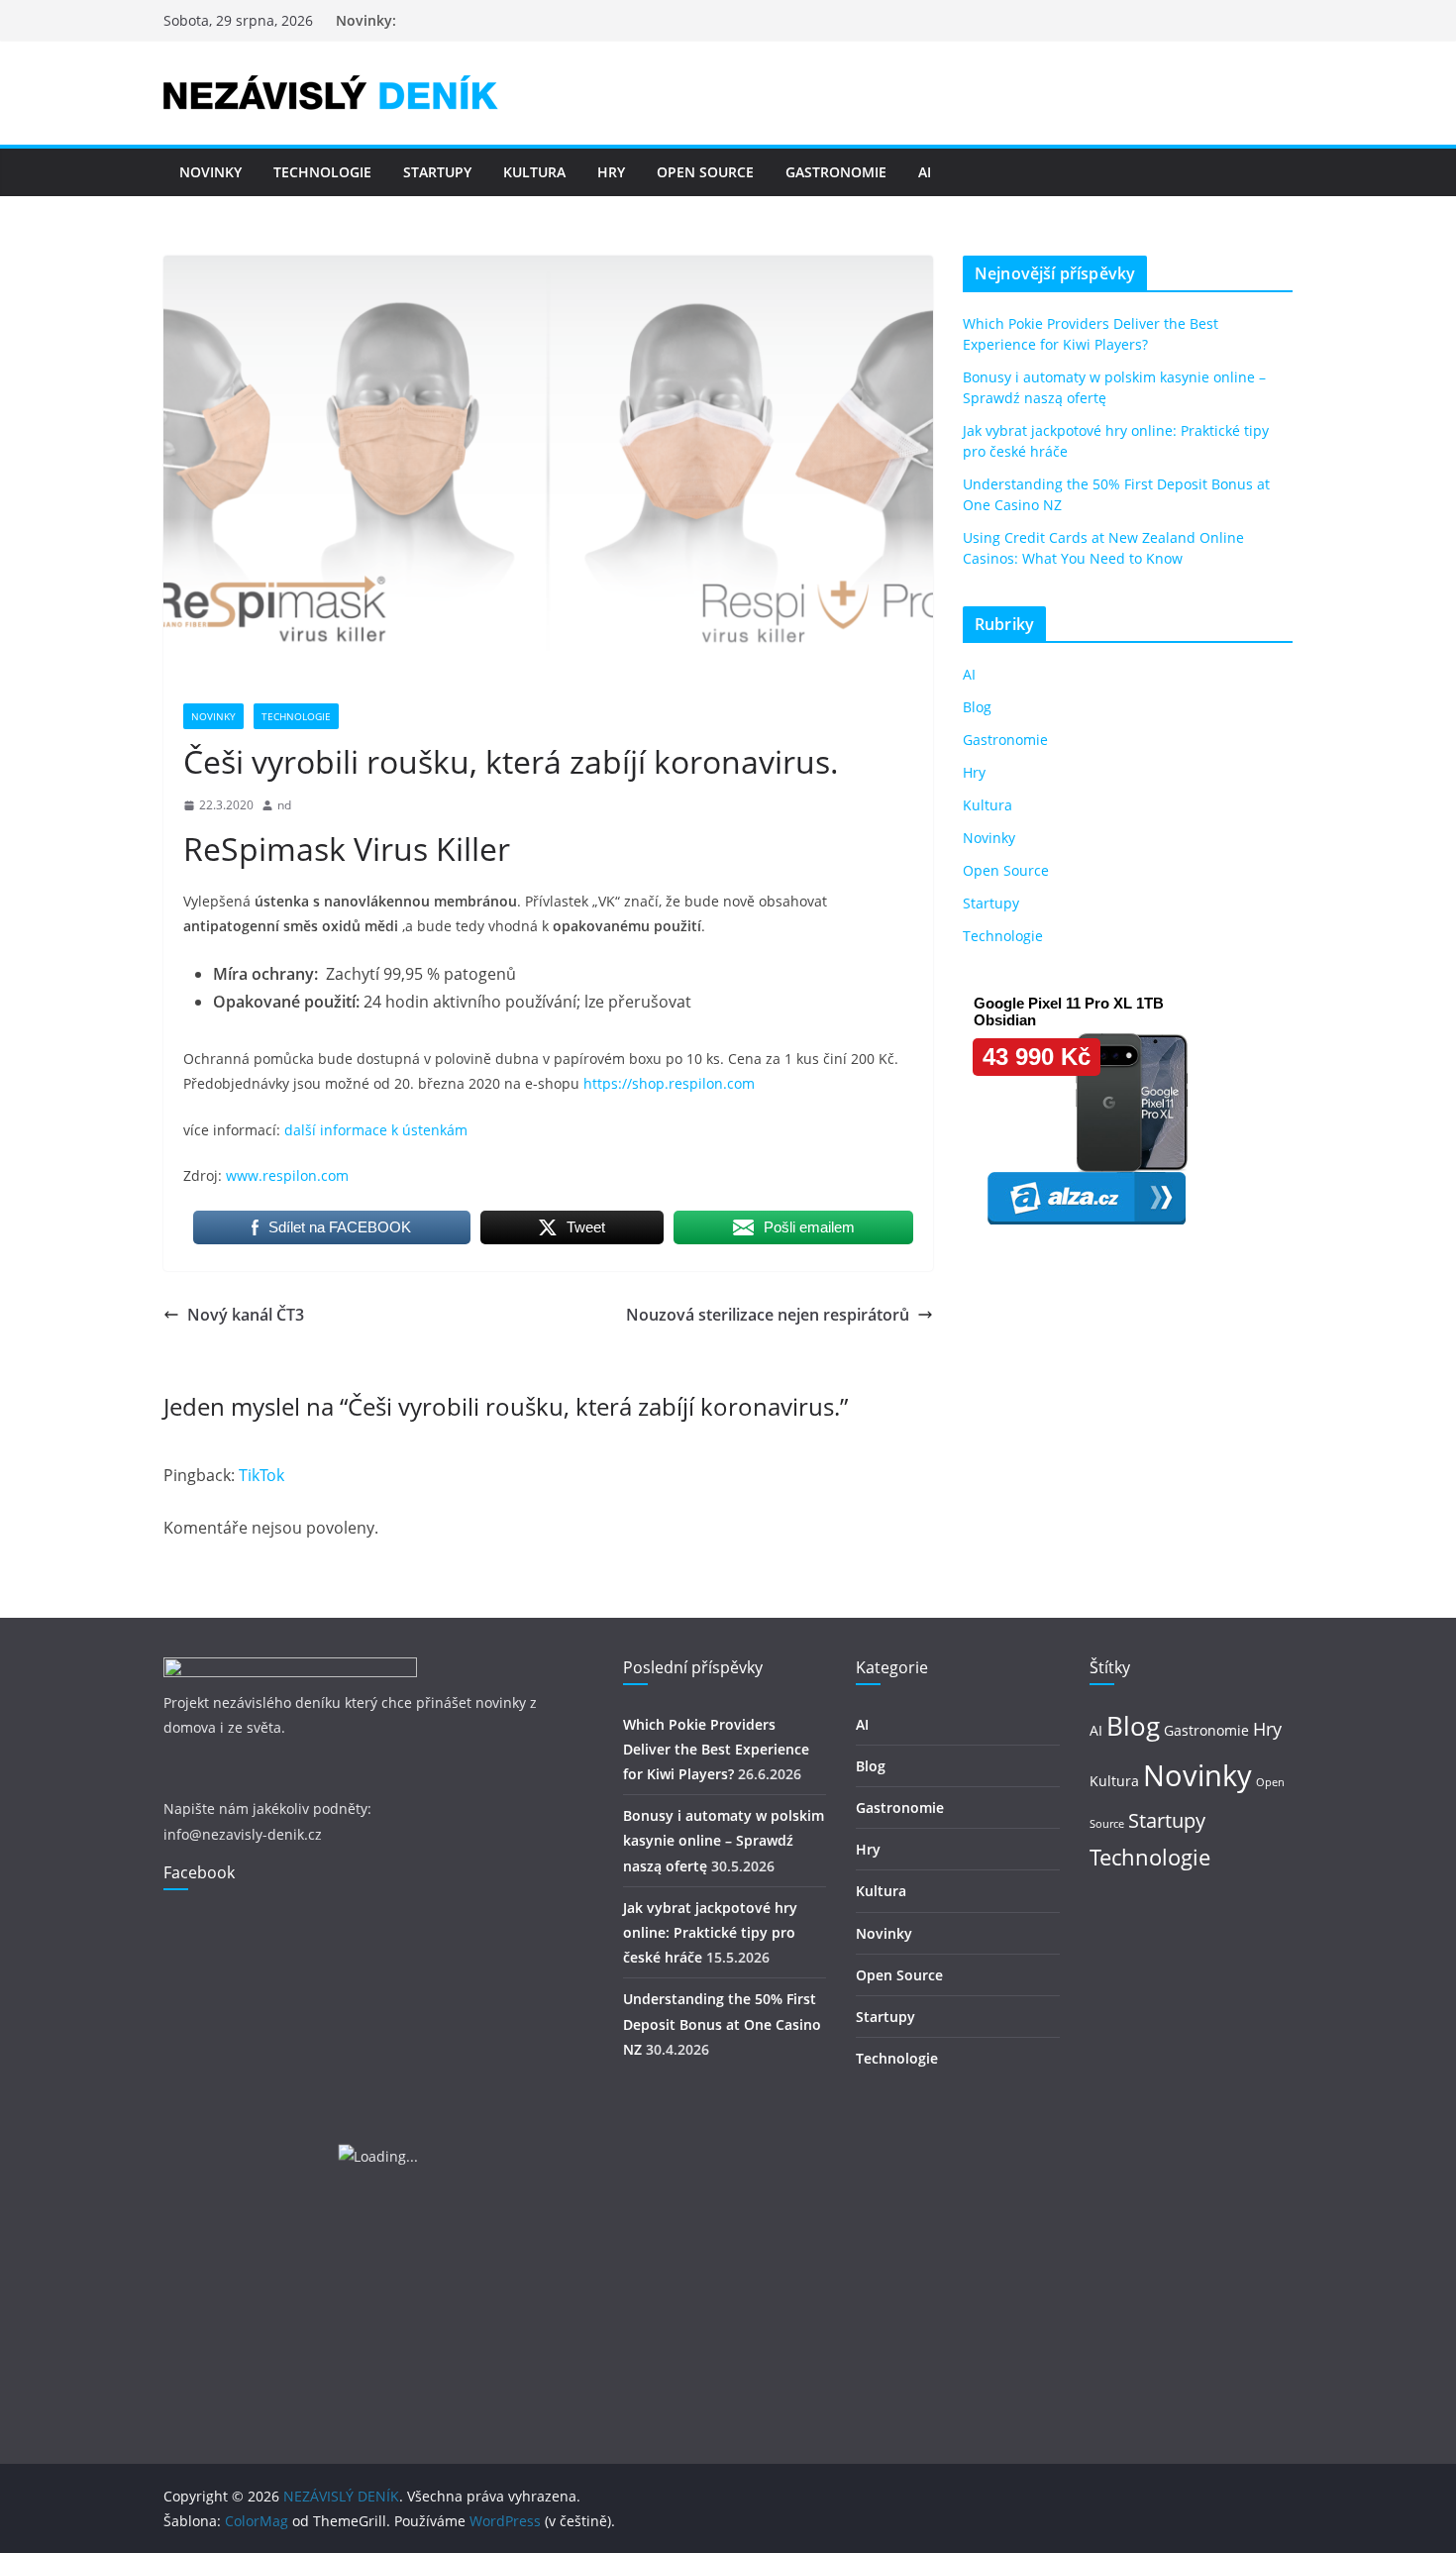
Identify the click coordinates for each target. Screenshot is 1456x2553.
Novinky (210, 172)
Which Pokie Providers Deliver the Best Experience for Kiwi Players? (716, 1749)
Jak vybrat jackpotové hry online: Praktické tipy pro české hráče (710, 1932)
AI (925, 172)
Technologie (322, 172)
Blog (977, 707)
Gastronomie (836, 172)
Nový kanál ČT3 (246, 1315)
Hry (611, 172)
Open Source (705, 172)
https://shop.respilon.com (669, 1083)
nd (284, 805)
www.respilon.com (287, 1175)
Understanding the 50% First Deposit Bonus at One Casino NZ (722, 2023)
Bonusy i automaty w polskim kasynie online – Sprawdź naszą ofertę (724, 1840)
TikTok (261, 1475)
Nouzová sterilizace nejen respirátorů (768, 1315)
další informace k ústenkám (376, 1130)
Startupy (437, 172)
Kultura (534, 172)
